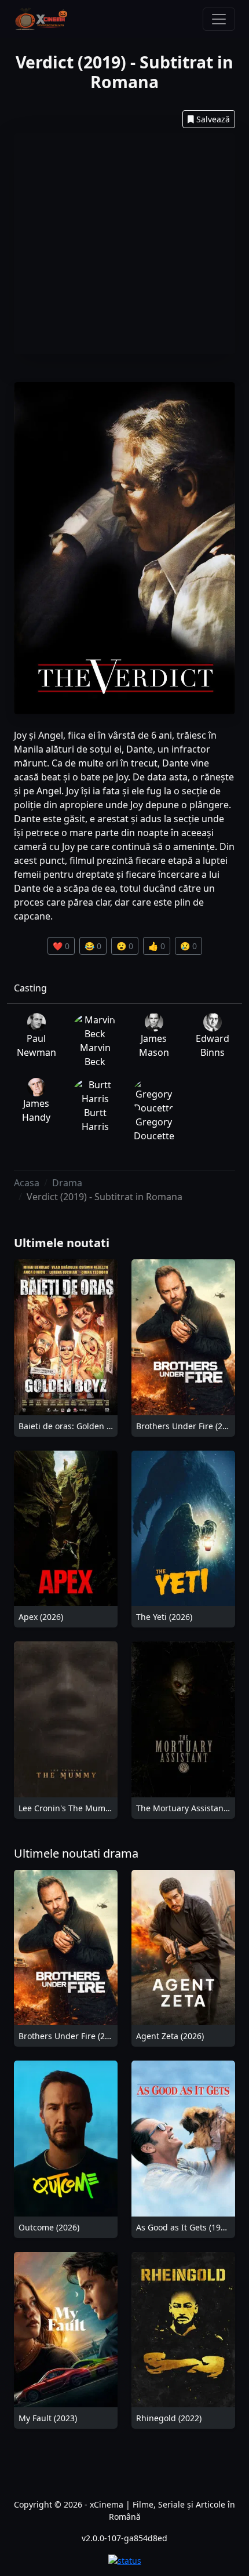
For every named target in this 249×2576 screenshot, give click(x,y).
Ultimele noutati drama (76, 1853)
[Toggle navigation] (219, 19)
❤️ (61, 946)
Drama (67, 1183)
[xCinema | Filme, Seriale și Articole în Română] (41, 19)
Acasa (27, 1183)
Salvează (213, 119)
